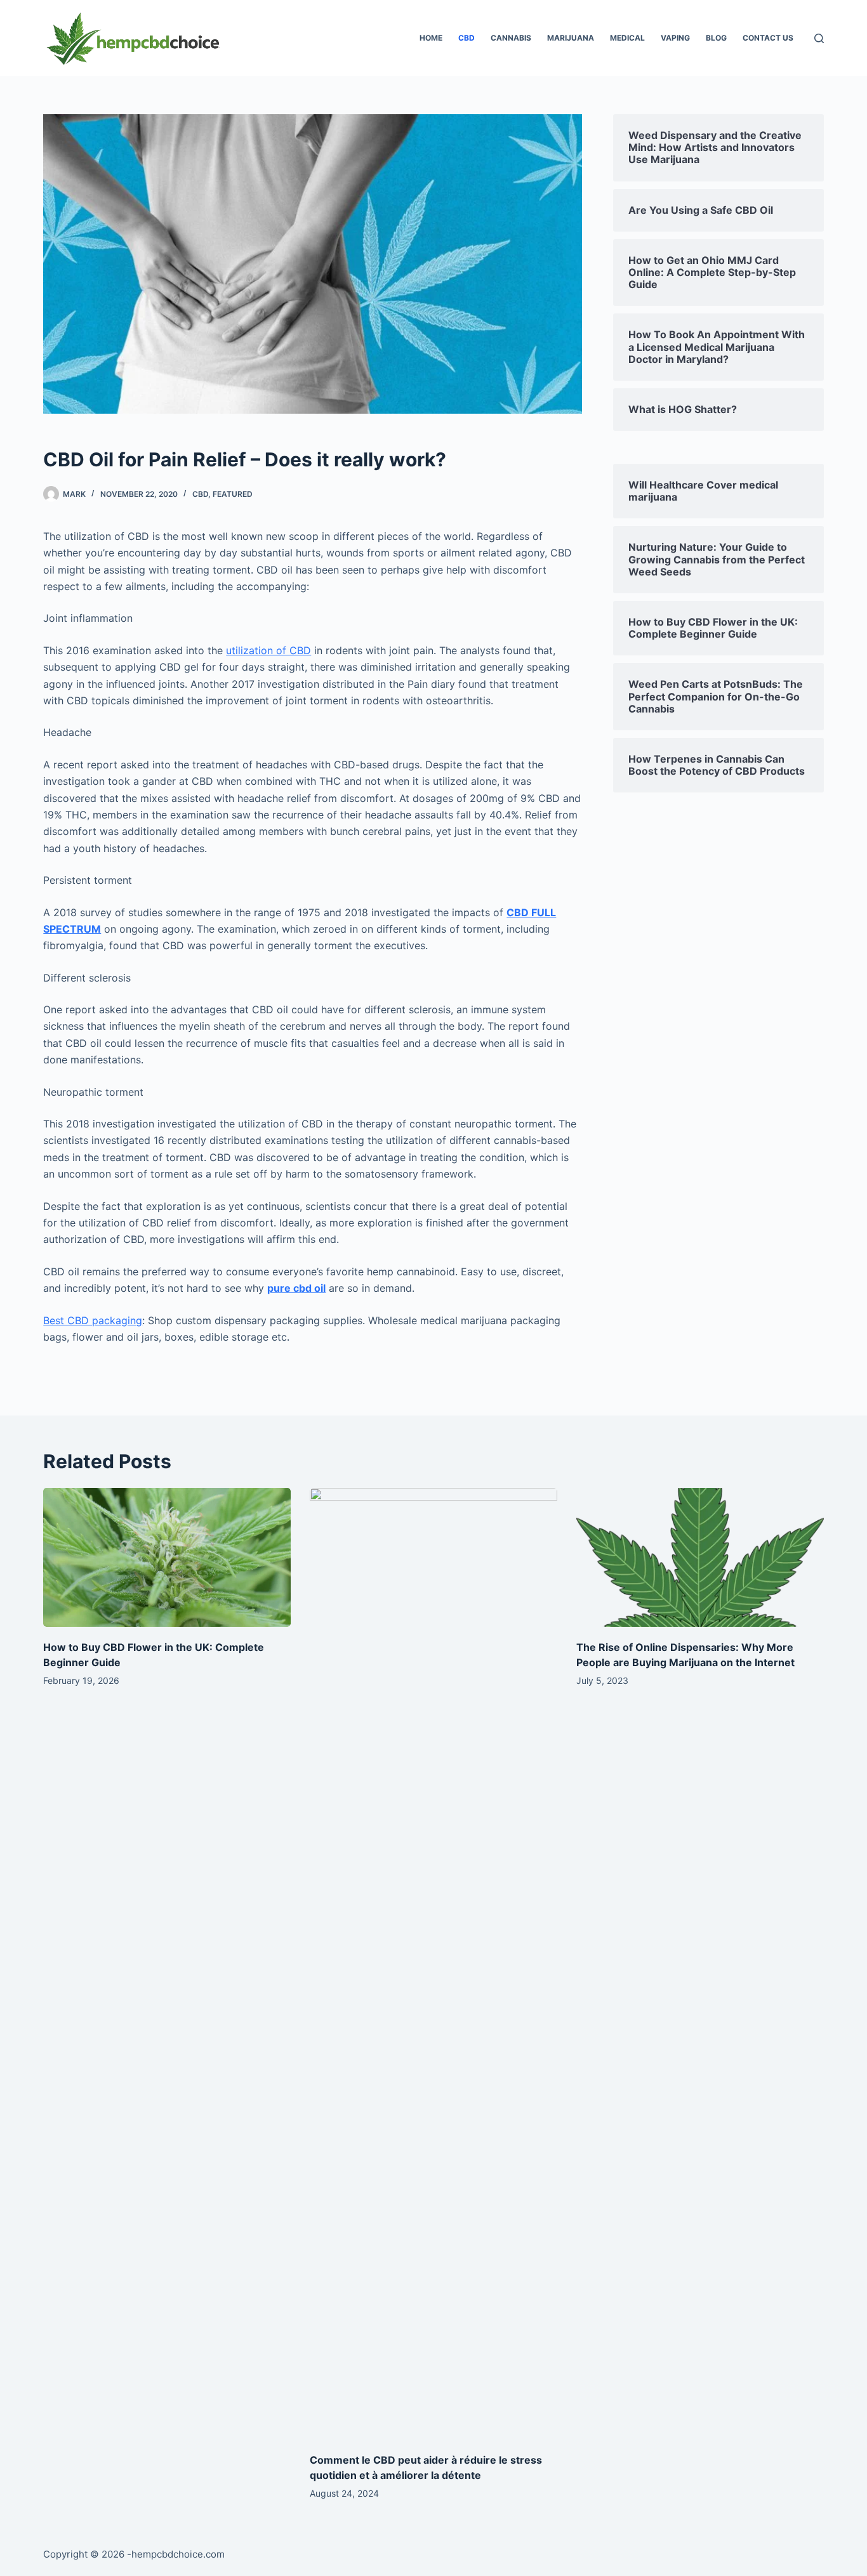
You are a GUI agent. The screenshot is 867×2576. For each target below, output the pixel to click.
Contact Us (768, 38)
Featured (233, 494)
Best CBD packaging (93, 1320)
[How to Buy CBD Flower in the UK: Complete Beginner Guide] (167, 1557)
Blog (716, 38)
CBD (467, 38)
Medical (627, 38)
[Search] (819, 38)
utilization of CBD (268, 650)
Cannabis (511, 38)
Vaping (675, 38)
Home (431, 38)
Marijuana (571, 38)
